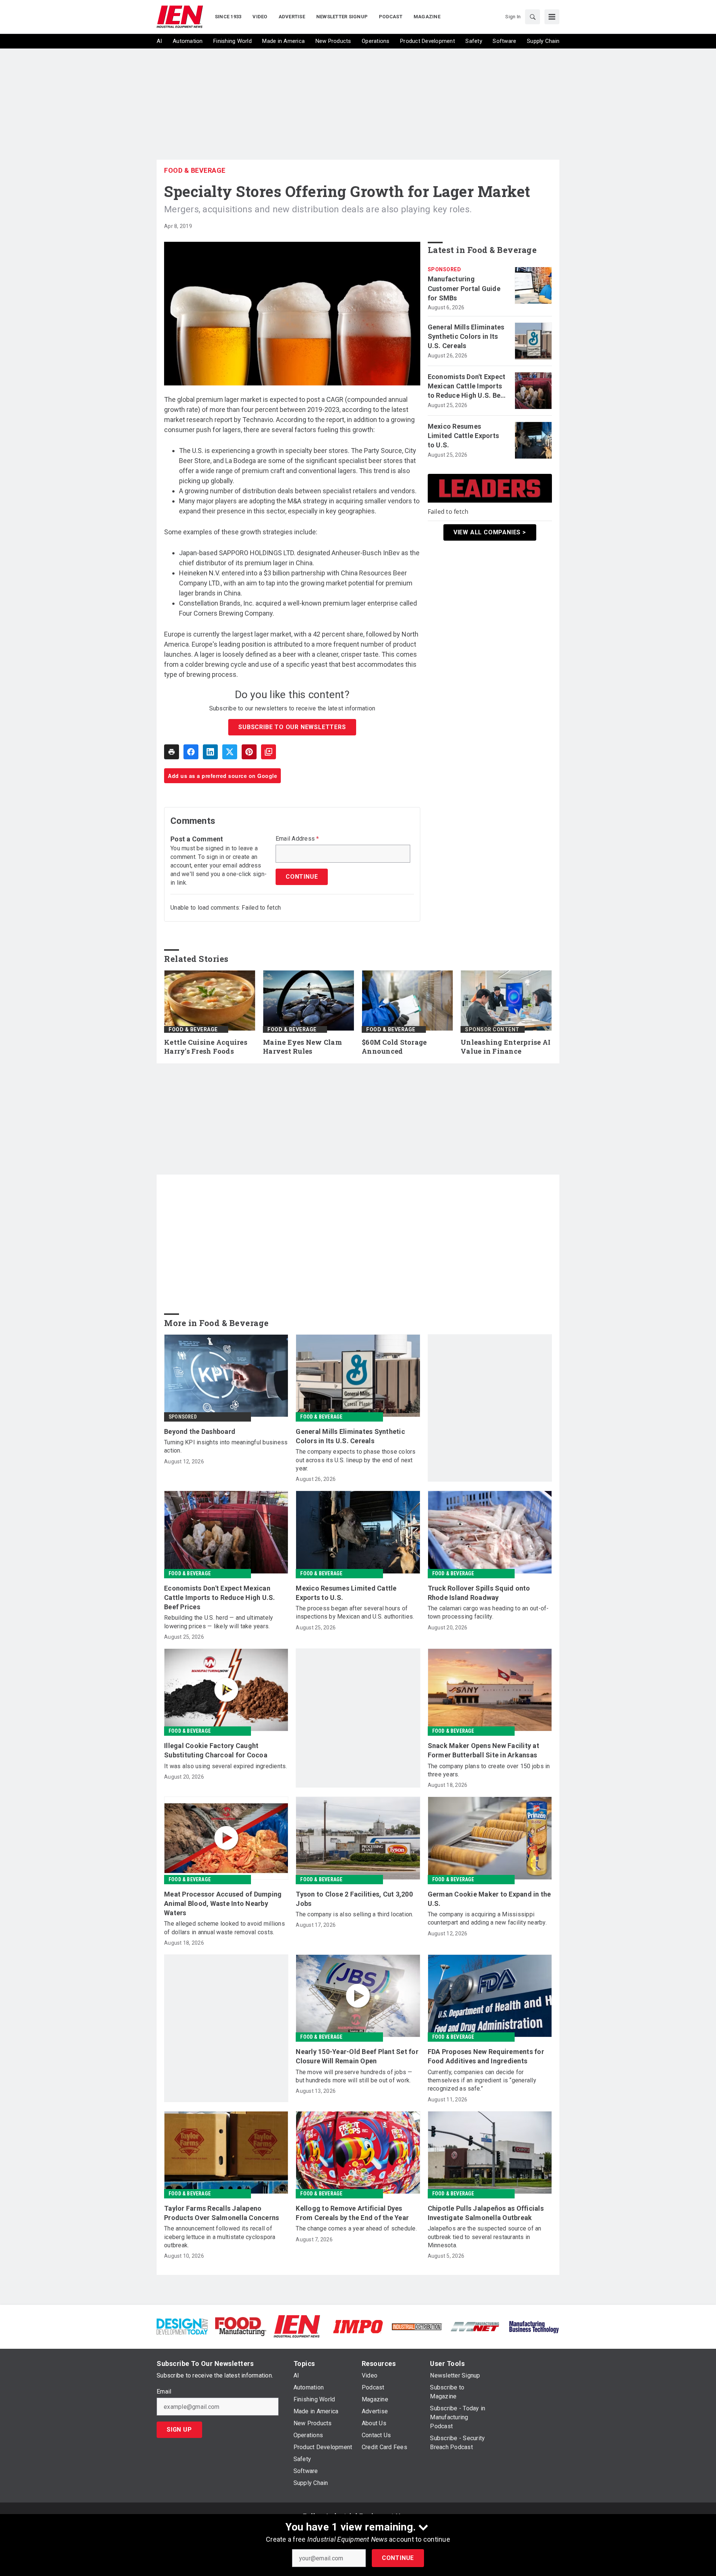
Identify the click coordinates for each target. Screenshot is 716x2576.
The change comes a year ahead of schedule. (356, 2228)
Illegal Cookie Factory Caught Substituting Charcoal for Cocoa (216, 1750)
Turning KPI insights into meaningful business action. (226, 1446)
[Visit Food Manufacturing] (241, 2326)
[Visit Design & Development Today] (182, 2326)
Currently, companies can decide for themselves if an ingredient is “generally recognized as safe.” (482, 2081)
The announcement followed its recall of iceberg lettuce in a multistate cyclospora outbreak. (220, 2237)
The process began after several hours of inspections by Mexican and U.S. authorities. (355, 1612)
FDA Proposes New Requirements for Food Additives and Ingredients (486, 2056)
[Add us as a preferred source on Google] (268, 752)
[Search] (533, 17)
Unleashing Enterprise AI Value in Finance (505, 1047)
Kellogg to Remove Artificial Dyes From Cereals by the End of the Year (352, 2213)
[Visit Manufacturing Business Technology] (534, 2326)
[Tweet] (230, 752)
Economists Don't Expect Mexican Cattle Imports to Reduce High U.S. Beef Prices (467, 387)
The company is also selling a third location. (354, 1914)
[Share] (191, 752)
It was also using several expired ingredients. (226, 1766)
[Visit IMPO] (358, 2326)
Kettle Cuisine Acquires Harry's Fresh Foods (206, 1047)
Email (164, 2392)
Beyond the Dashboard (200, 1431)
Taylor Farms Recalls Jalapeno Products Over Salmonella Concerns (222, 2213)
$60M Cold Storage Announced (394, 1047)
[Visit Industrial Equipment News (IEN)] (297, 2326)
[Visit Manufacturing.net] (475, 2326)
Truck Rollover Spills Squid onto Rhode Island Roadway (479, 1593)
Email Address (297, 839)
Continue (398, 2558)
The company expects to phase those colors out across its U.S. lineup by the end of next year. (356, 1460)
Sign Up (179, 2430)
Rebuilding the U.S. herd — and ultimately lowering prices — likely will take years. (219, 1622)
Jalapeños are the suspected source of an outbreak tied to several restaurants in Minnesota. (485, 2237)
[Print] (172, 752)
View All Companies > (490, 532)
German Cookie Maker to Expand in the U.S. (489, 1899)
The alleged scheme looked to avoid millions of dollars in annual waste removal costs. (224, 1928)
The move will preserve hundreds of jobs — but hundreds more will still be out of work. (354, 2076)
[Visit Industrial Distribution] (417, 2326)
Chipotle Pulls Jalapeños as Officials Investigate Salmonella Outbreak (486, 2213)
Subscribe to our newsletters (292, 727)
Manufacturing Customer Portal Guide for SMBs (464, 288)
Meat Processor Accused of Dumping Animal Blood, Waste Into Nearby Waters (223, 1903)
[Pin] (249, 752)
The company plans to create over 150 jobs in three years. (489, 1770)
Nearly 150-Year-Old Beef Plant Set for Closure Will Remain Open (357, 2056)
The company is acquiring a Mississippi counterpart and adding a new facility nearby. (487, 1918)
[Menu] (552, 17)
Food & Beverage (195, 170)
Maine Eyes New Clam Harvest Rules (302, 1047)
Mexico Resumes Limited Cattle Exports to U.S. (464, 436)
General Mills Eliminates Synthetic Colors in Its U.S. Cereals (466, 336)
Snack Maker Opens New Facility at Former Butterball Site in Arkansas (483, 1750)
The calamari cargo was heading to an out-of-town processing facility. (488, 1612)
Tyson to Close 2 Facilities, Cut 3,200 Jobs (354, 1899)
